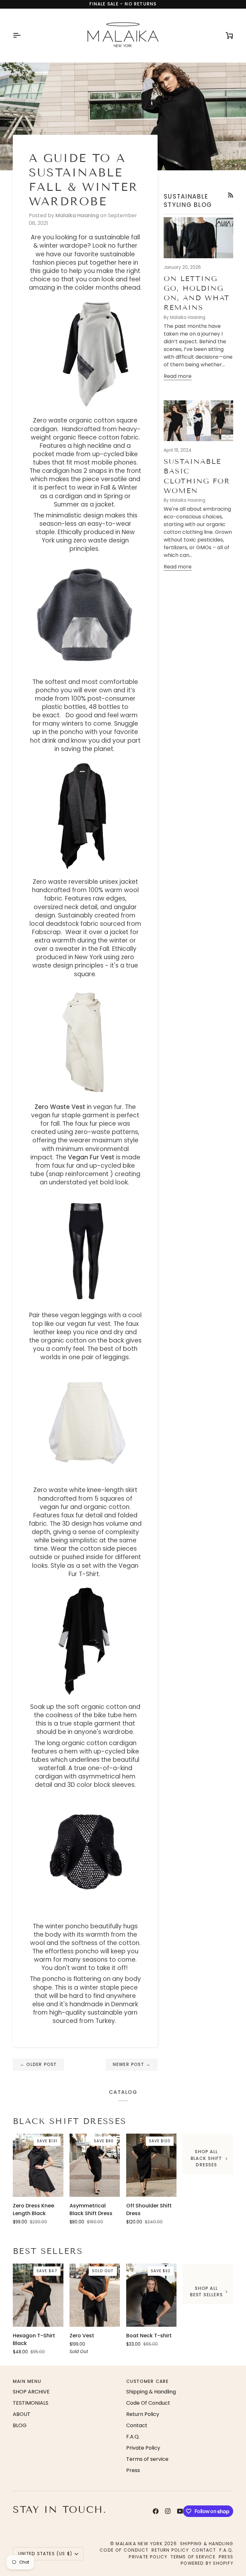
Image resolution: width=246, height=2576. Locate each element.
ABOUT (22, 2414)
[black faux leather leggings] (85, 1248)
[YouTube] (180, 2511)
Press (133, 2470)
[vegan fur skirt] (85, 1424)
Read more (178, 376)
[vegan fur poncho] (85, 615)
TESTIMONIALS (31, 2403)
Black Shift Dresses (70, 2121)
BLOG (20, 2425)
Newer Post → (132, 2064)
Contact (137, 2425)
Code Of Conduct (148, 2403)
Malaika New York (139, 2544)
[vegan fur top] (85, 1040)
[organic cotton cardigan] (97, 354)
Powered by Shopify (207, 2563)
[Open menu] (22, 35)
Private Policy (143, 2448)
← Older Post (38, 2064)
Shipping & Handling (151, 2392)
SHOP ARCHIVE (31, 2392)
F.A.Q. (133, 2437)
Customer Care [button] (148, 2381)
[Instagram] (168, 2511)
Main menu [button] (27, 2381)
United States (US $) (45, 2554)
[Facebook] (156, 2511)
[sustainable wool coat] (85, 815)
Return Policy (143, 2414)
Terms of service (147, 2459)
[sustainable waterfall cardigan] (85, 1640)
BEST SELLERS (48, 2251)
